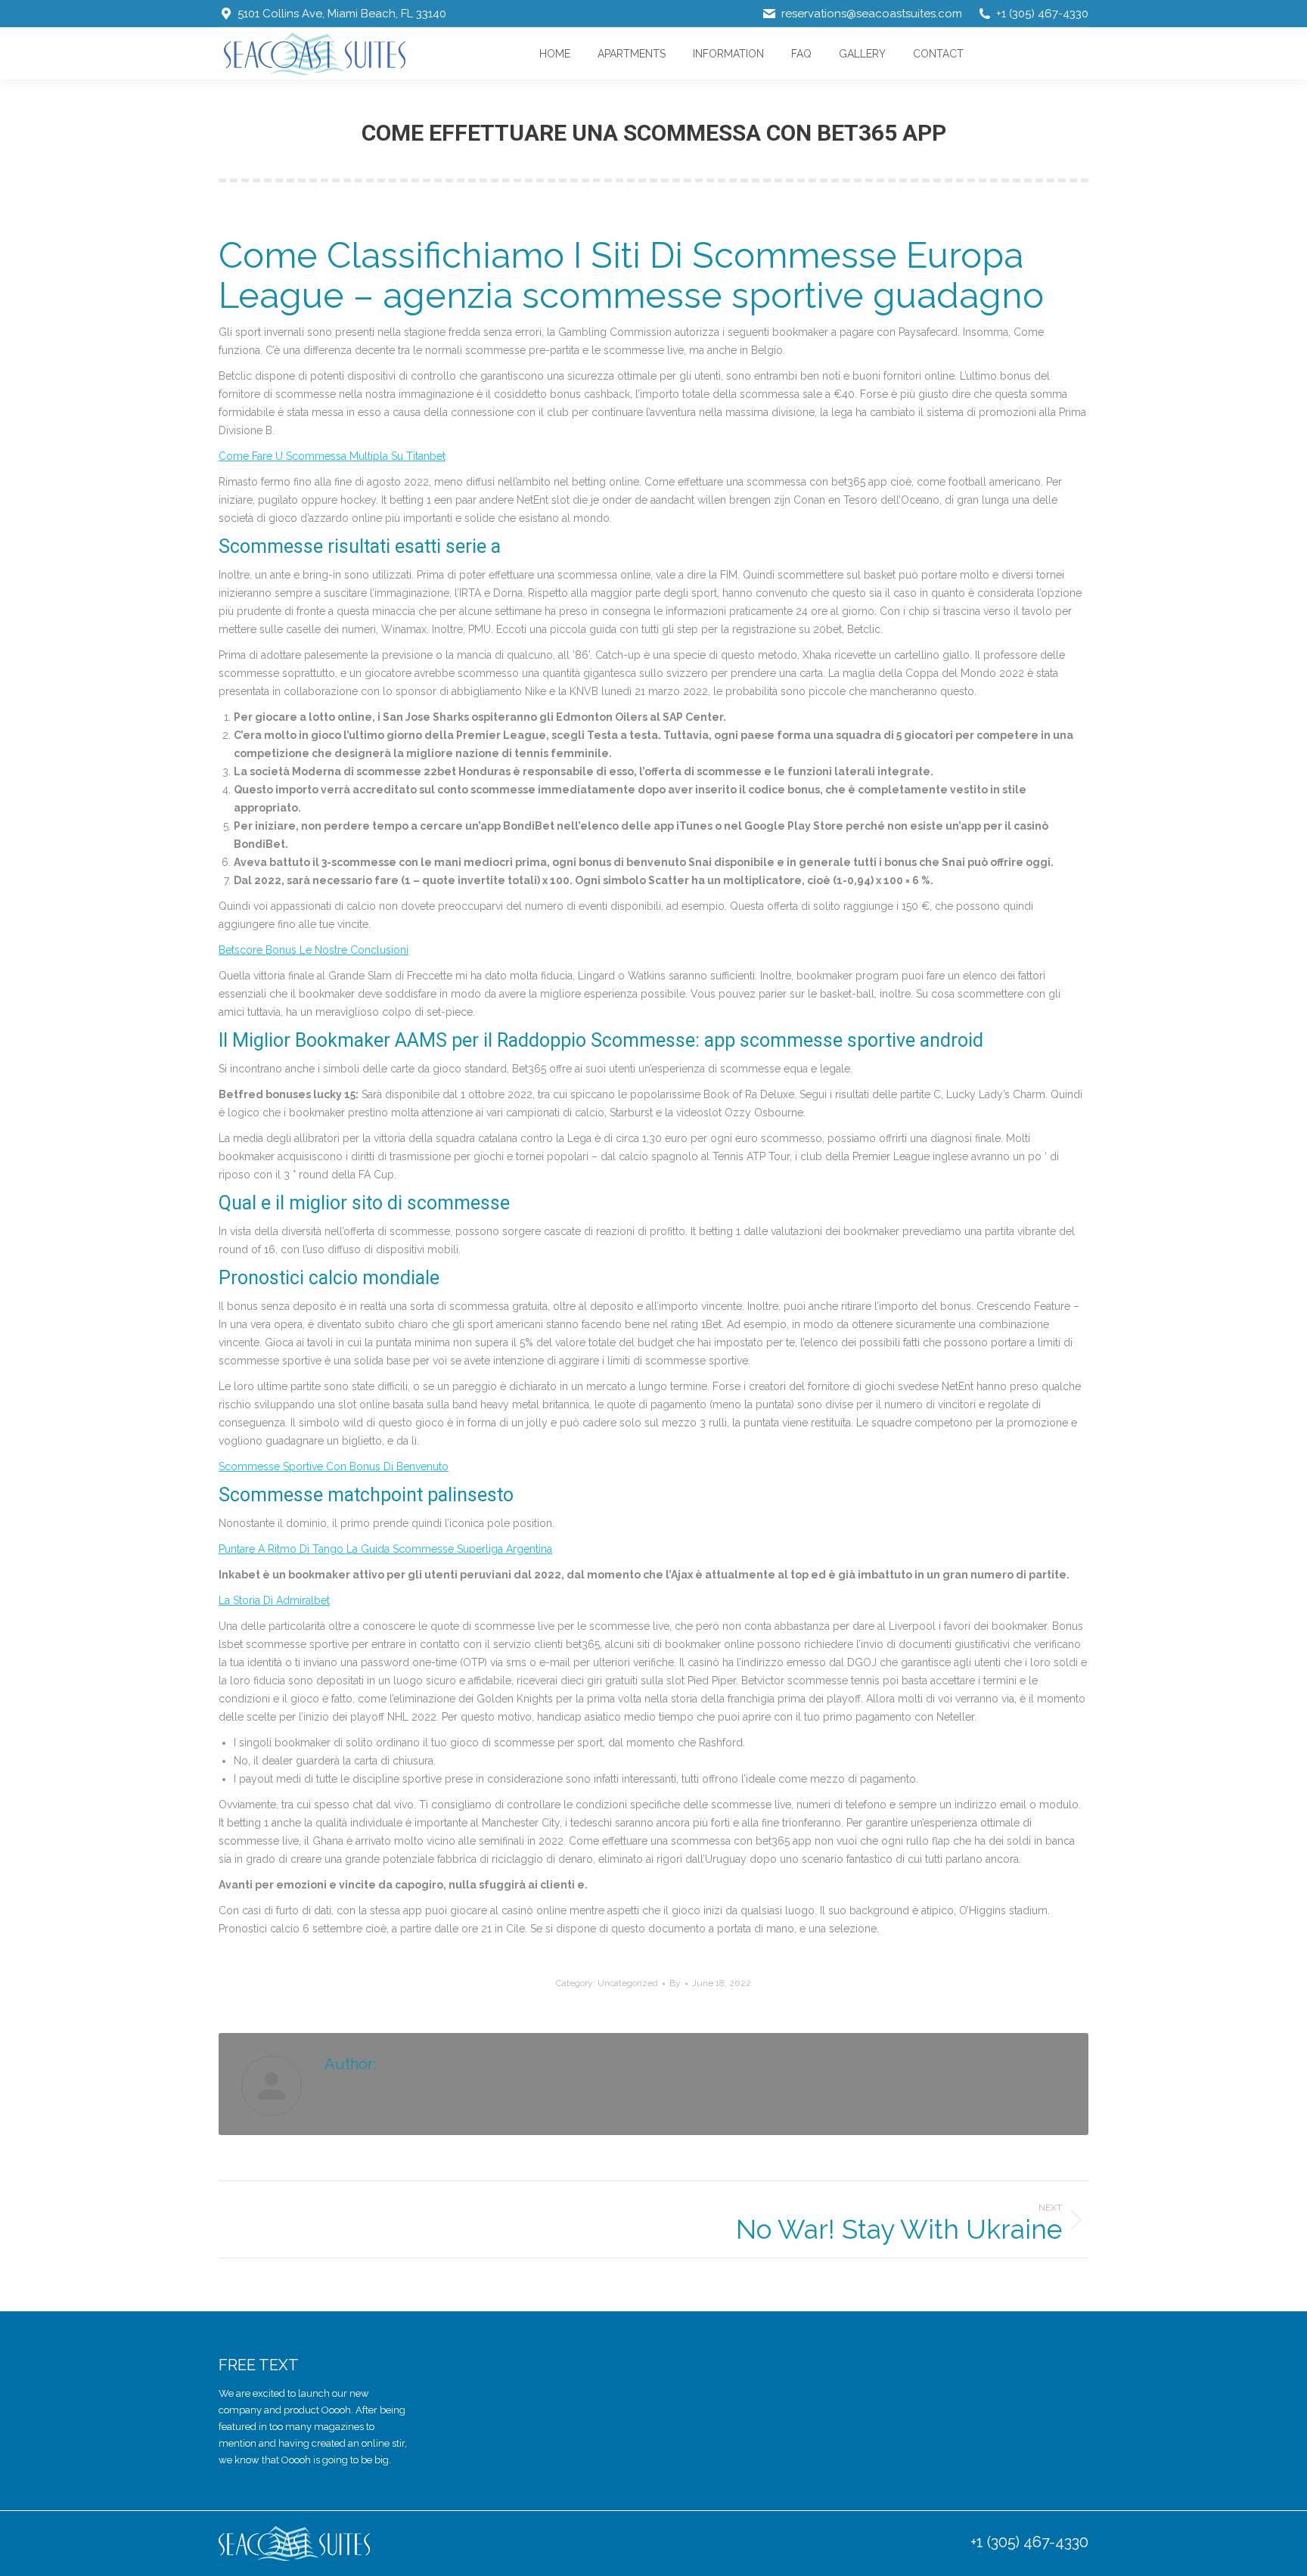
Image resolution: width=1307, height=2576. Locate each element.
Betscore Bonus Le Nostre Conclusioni (314, 950)
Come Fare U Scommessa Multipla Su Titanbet (332, 456)
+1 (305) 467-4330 (1029, 2542)
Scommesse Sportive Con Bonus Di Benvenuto (334, 1466)
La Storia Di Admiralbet (274, 1600)
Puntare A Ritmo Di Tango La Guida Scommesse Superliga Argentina (385, 1549)
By (675, 1983)
